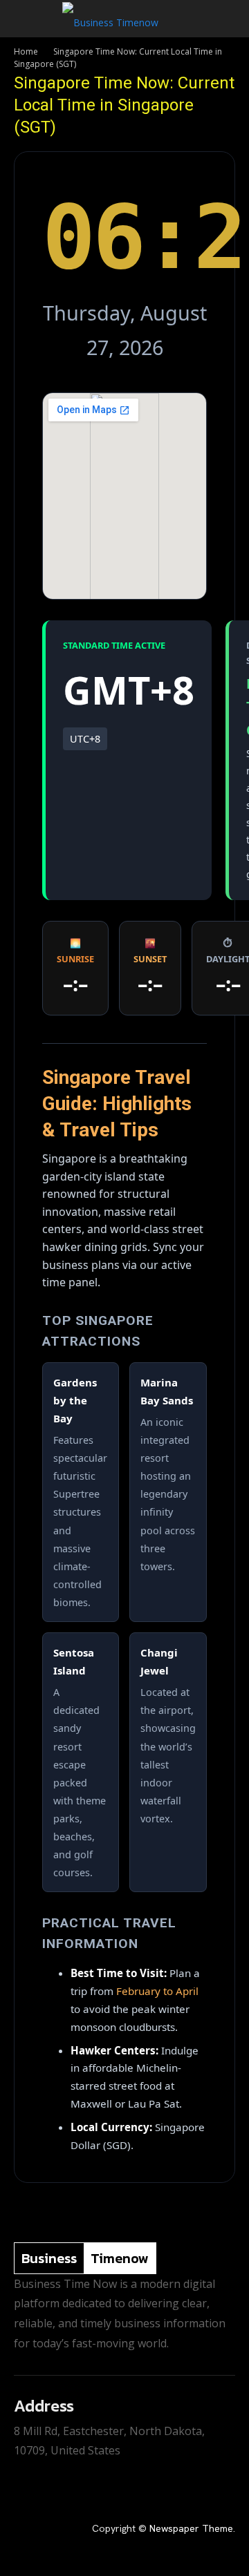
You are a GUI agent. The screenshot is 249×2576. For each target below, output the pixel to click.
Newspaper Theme (191, 2528)
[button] (24, 19)
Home (26, 51)
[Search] (230, 19)
